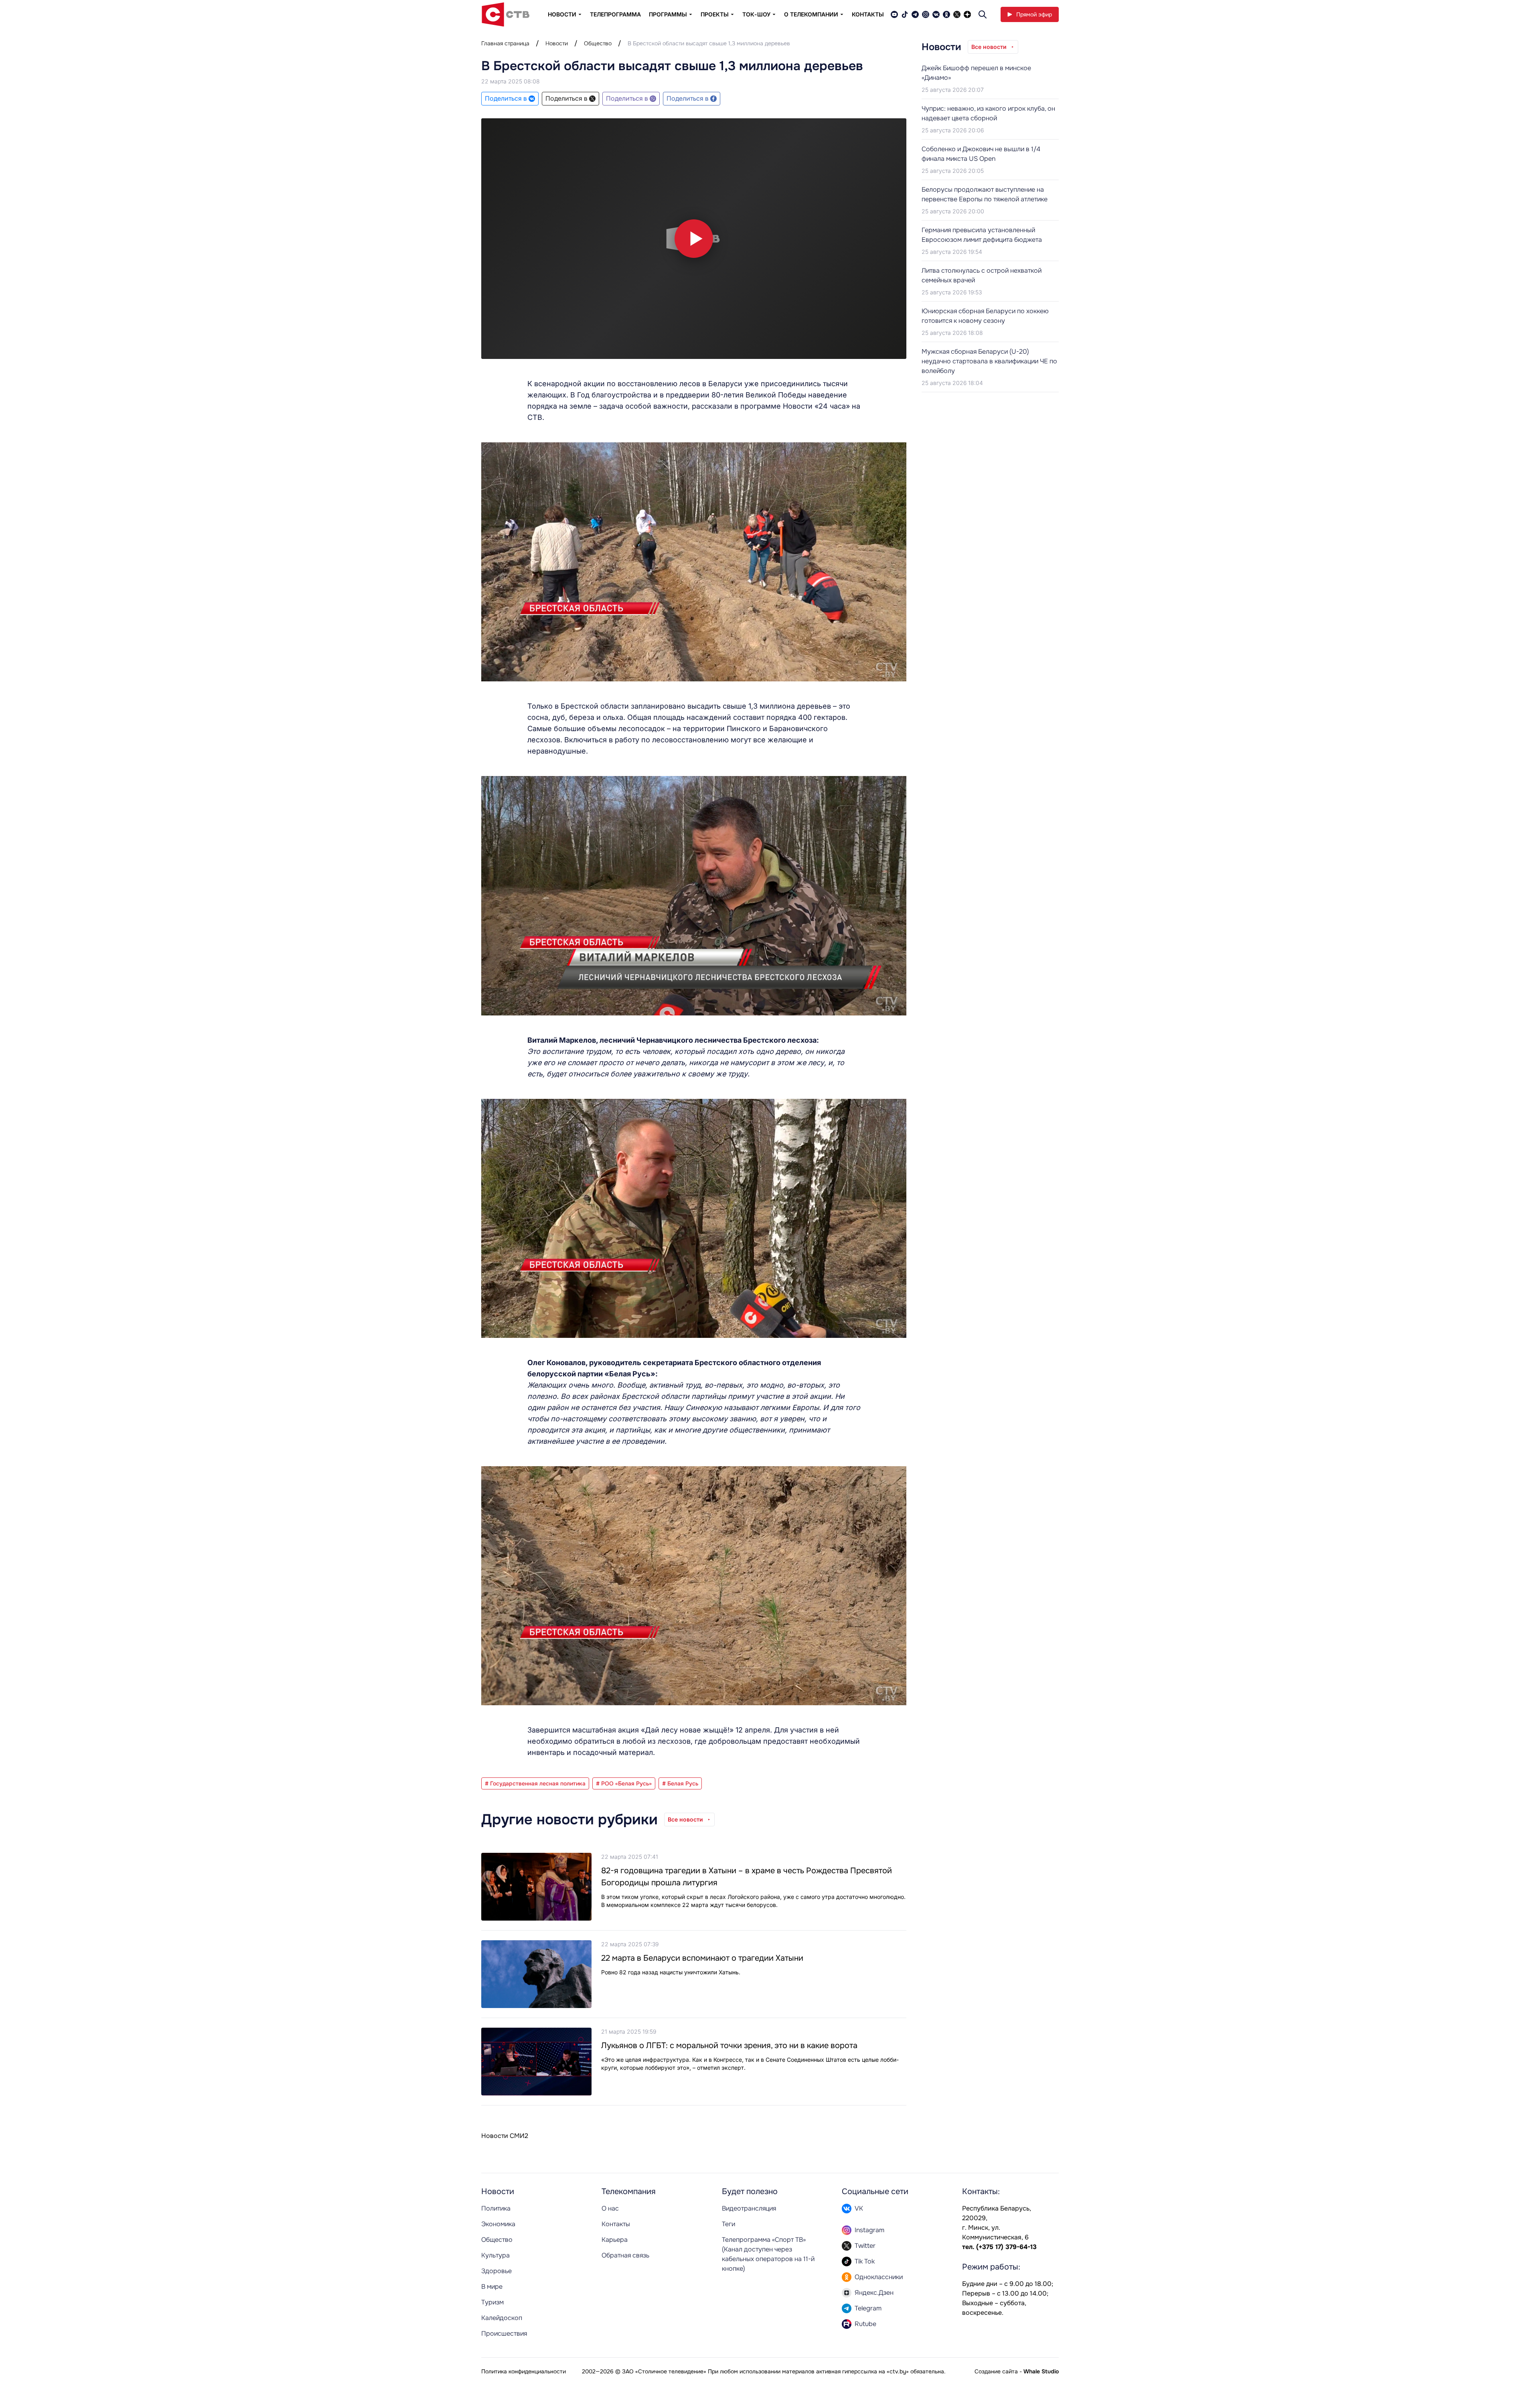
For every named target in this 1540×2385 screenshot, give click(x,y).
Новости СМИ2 (505, 2136)
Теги (728, 2224)
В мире (492, 2287)
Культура (495, 2255)
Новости (557, 43)
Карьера (615, 2240)
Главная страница (505, 43)
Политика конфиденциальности (524, 2371)
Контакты (868, 14)
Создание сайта (996, 2371)
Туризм (492, 2302)
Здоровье (496, 2271)
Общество (598, 43)
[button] (694, 239)
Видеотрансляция (749, 2208)
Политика (496, 2208)
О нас (610, 2208)
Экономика (498, 2224)
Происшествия (504, 2333)
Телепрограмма (615, 14)
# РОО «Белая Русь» (624, 1783)
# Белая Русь (680, 1783)
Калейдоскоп (502, 2318)
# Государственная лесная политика (535, 1783)
